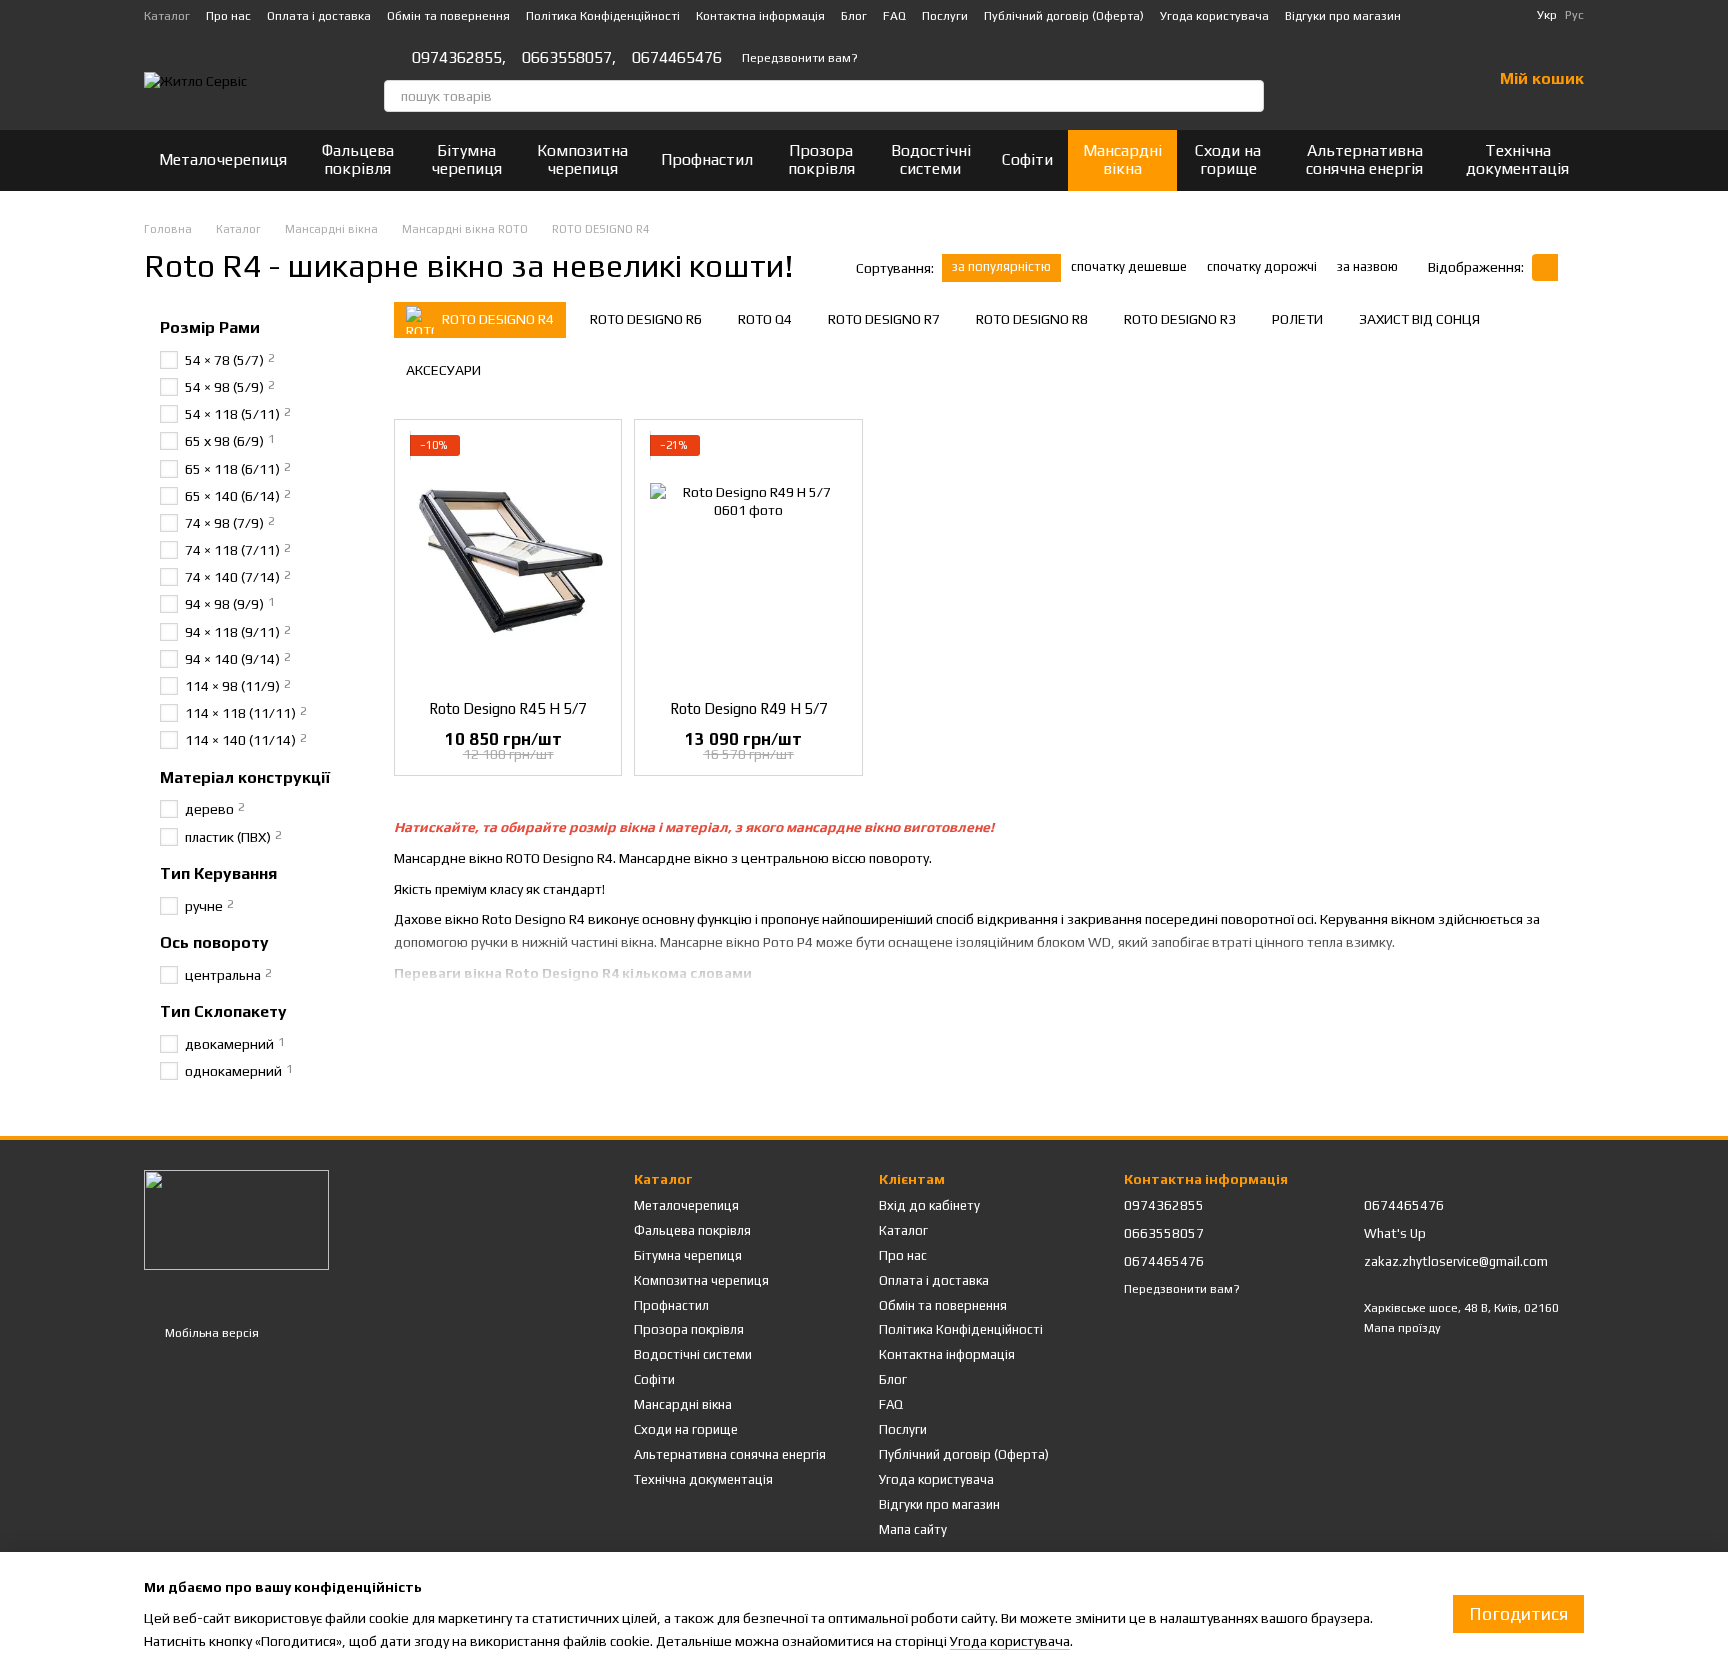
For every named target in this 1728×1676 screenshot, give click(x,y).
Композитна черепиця (582, 159)
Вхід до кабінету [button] (929, 1205)
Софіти (1027, 159)
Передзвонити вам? (800, 58)
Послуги (945, 16)
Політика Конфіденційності (603, 16)
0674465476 (677, 58)
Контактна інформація (760, 16)
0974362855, (459, 58)
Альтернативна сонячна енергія (1364, 159)
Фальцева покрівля (358, 159)
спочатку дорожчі (1262, 266)
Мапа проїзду (1402, 1328)
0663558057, (569, 58)
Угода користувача (1214, 16)
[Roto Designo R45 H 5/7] (508, 560)
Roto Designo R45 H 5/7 (508, 708)
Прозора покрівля (821, 159)
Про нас (228, 16)
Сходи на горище (1228, 159)
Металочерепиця (223, 159)
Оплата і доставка (319, 16)
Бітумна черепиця (466, 159)
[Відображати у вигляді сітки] (1545, 267)
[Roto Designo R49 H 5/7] (748, 560)
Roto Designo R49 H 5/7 (749, 708)
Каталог (167, 16)
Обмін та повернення (448, 16)
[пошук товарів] (1248, 96)
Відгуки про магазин (1343, 16)
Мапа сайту (913, 1529)
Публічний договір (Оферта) (1064, 16)
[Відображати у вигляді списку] (1571, 267)
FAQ (894, 16)
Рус (1574, 15)
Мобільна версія (210, 1333)
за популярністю (1001, 266)
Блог (854, 16)
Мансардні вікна (1122, 159)
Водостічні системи (931, 159)
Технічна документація (1517, 159)
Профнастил (707, 159)
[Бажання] (1424, 80)
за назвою (1367, 266)
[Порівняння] (1372, 80)
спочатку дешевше (1129, 266)
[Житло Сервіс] (236, 1219)
